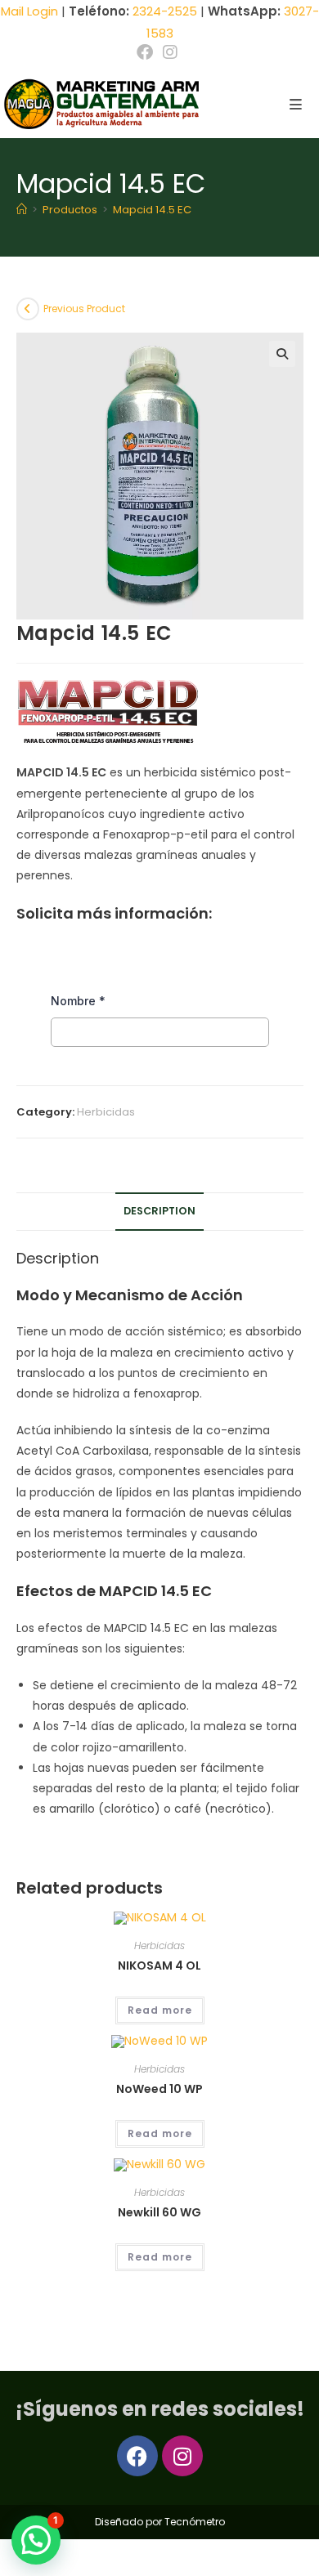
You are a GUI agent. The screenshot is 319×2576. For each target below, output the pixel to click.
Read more (160, 2010)
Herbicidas (106, 1112)
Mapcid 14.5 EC (152, 210)
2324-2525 (165, 11)
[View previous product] (28, 309)
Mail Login (29, 11)
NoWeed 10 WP (159, 2089)
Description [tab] (159, 1211)
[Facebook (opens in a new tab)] (147, 52)
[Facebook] (137, 2456)
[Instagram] (182, 2456)
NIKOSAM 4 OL (159, 1966)
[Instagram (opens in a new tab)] (170, 52)
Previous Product (84, 309)
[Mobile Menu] (290, 105)
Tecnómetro (195, 2522)
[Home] (22, 210)
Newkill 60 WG (159, 2212)
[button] (282, 354)
